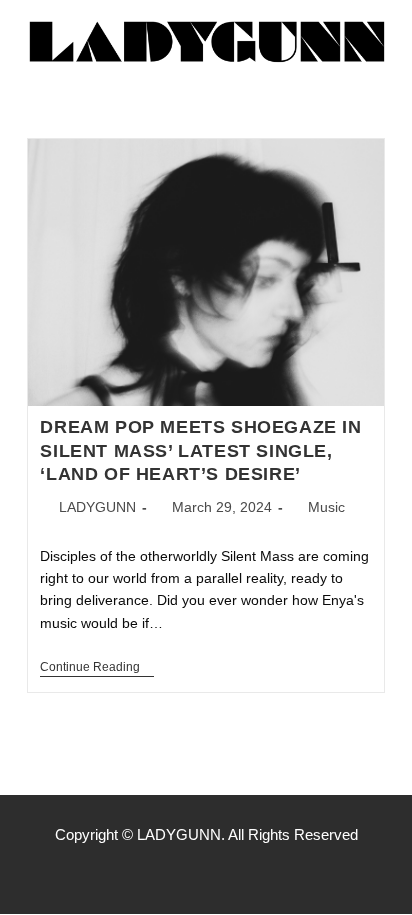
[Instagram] (206, 874)
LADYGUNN (97, 507)
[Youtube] (248, 874)
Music (326, 507)
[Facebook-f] (164, 874)
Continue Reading (97, 667)
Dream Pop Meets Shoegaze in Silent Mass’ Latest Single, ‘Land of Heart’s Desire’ (200, 450)
